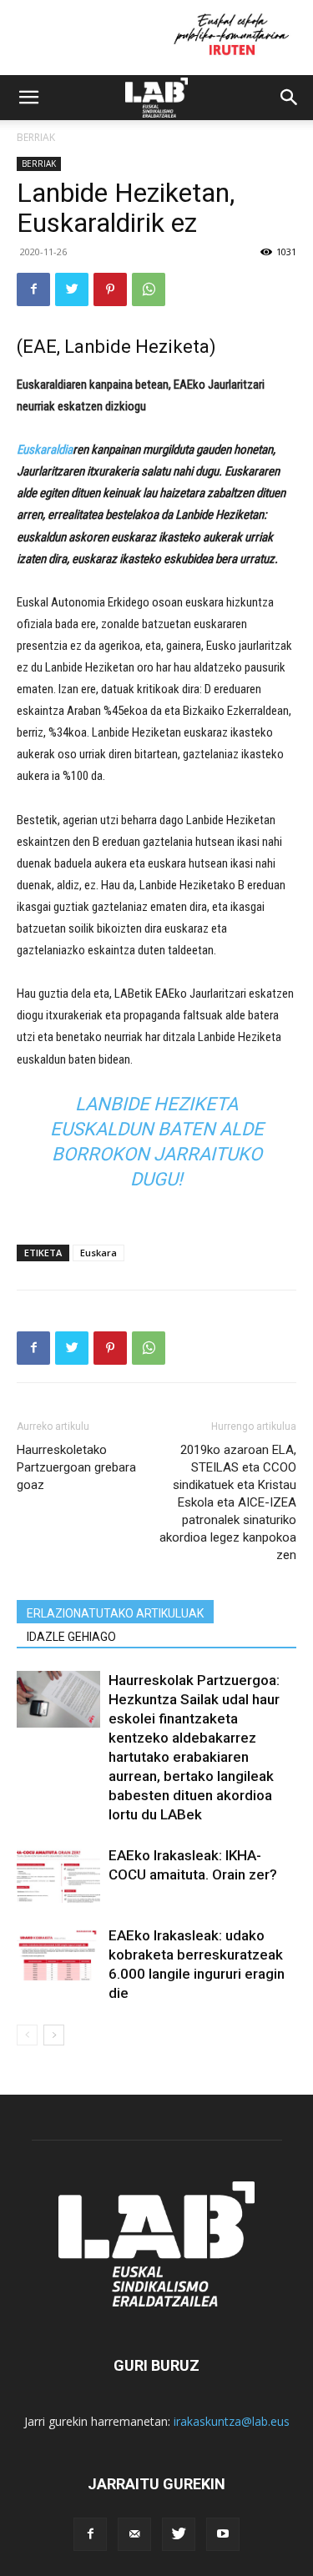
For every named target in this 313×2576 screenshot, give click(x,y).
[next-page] (54, 2035)
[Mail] (134, 2534)
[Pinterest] (110, 289)
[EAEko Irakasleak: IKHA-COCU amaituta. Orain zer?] (58, 1875)
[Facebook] (33, 289)
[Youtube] (223, 2534)
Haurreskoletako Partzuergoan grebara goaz (76, 1467)
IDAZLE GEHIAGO (71, 1637)
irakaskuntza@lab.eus (232, 2421)
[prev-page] (27, 2035)
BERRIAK (36, 137)
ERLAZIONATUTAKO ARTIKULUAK (115, 1613)
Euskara (98, 1253)
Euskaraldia (45, 450)
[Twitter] (72, 289)
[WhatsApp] (149, 289)
